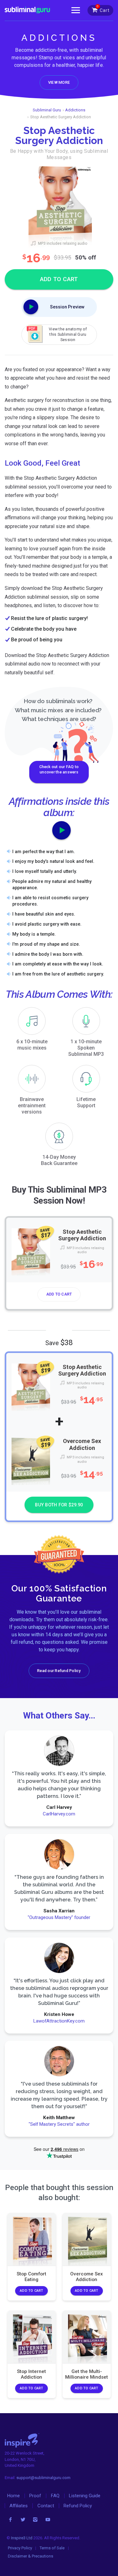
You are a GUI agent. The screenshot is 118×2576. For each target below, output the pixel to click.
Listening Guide (85, 2496)
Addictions (75, 110)
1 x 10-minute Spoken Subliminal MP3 (86, 1048)
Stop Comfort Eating (31, 2277)
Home (14, 2496)
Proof (35, 2496)
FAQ (55, 2496)
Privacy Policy (20, 2548)
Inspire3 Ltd (22, 2538)
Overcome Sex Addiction (82, 1445)
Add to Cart (59, 1294)
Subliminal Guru (47, 110)
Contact (46, 2506)
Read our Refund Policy (59, 1671)
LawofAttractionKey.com (59, 2021)
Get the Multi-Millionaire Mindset (87, 2374)
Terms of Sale (52, 2548)
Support (86, 1102)
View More (59, 82)
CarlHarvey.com (59, 1814)
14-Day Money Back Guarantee (59, 1160)
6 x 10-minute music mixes (32, 1045)
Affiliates (19, 2506)
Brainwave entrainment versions (32, 1106)
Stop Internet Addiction (31, 2374)
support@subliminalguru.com (43, 2478)
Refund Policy (78, 2506)
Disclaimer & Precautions (31, 2556)
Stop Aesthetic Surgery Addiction (82, 1235)
